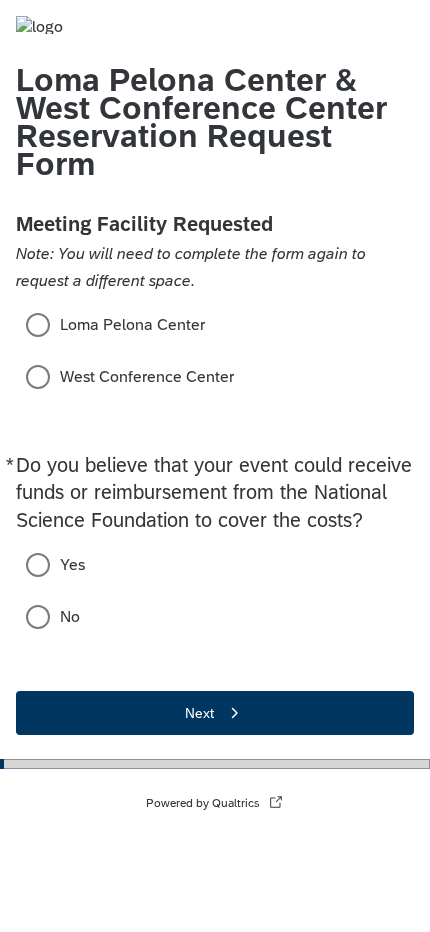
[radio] (38, 325)
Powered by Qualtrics (203, 803)
